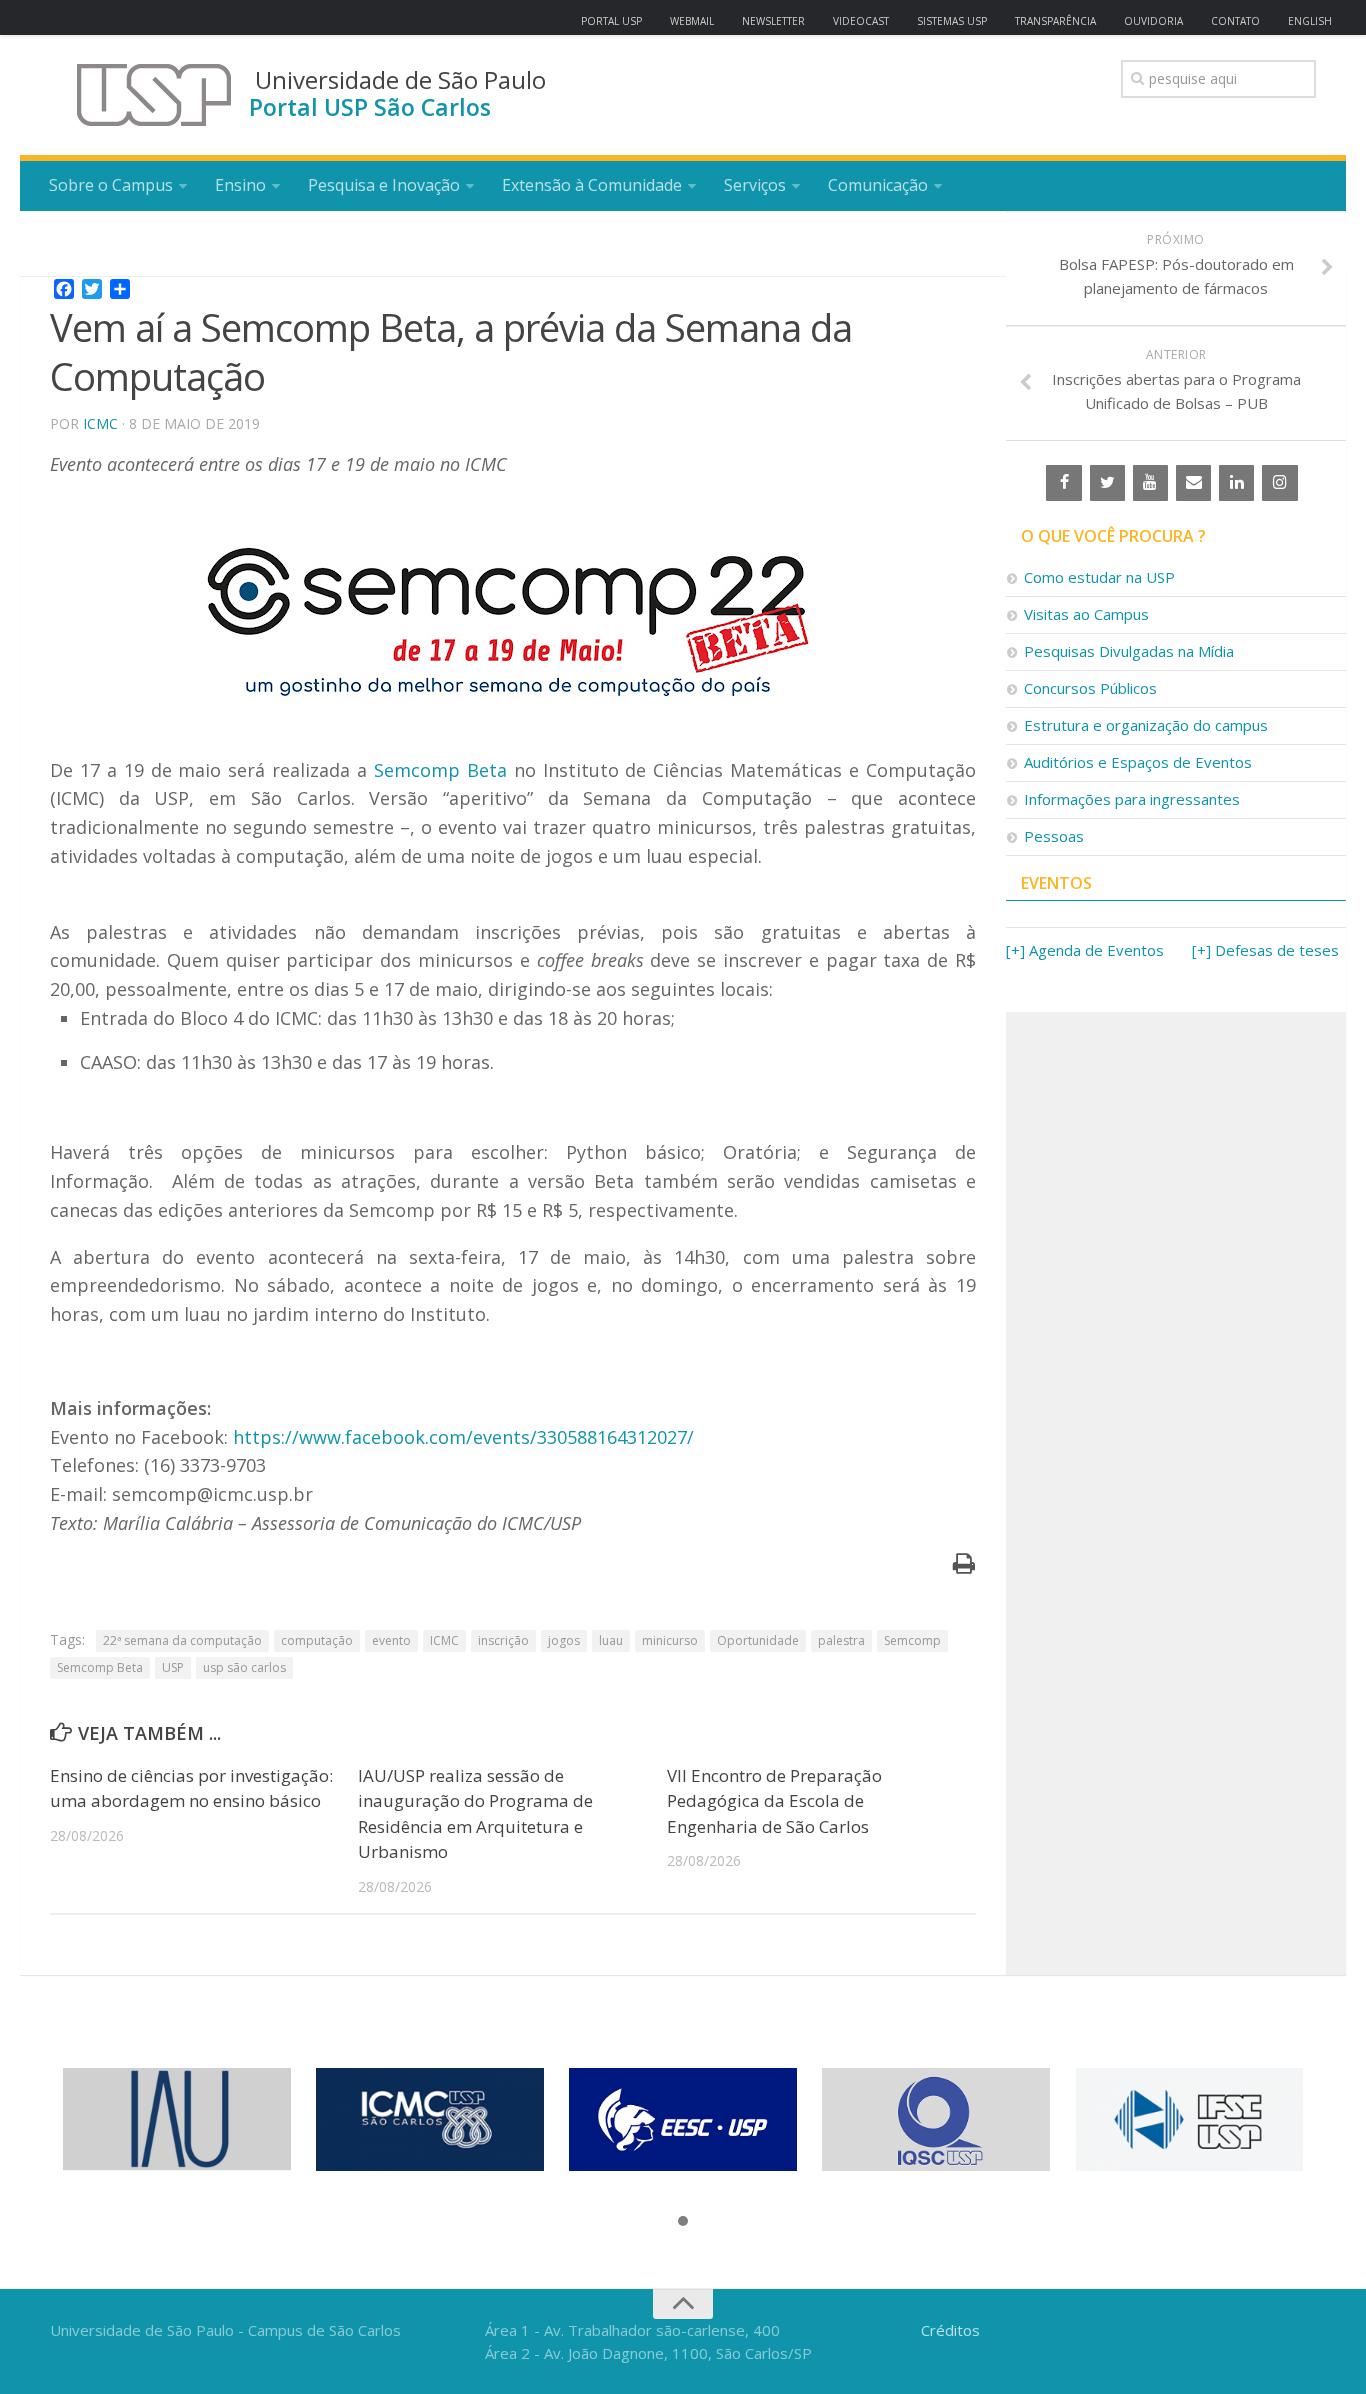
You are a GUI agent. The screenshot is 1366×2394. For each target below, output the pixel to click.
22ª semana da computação (182, 1640)
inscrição (503, 1640)
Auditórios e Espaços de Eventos (1138, 762)
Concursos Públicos (1090, 688)
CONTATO (1235, 21)
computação (317, 1640)
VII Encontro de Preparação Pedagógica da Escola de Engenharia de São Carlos (774, 1801)
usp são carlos (244, 1667)
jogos (564, 1640)
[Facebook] (1063, 483)
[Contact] (1193, 483)
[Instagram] (1279, 483)
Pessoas (1054, 836)
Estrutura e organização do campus (1146, 725)
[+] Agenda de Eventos (1085, 950)
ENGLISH (1310, 21)
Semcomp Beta (440, 770)
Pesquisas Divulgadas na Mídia (1129, 651)
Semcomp (912, 1640)
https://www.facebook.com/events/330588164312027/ (463, 1437)
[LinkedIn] (1236, 483)
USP (173, 1667)
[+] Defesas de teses (1265, 950)
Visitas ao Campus (1086, 614)
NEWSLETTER (773, 21)
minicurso (670, 1640)
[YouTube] (1150, 483)
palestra (841, 1640)
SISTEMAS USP (952, 21)
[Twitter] (1107, 483)
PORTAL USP (611, 21)
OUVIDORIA (1153, 21)
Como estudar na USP (1099, 577)
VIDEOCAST (861, 21)
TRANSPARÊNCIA (1055, 21)
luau (611, 1640)
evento (391, 1640)
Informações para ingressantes (1132, 799)
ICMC (100, 423)
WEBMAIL (692, 21)
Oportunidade (758, 1640)
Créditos (950, 2330)
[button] (683, 2222)
